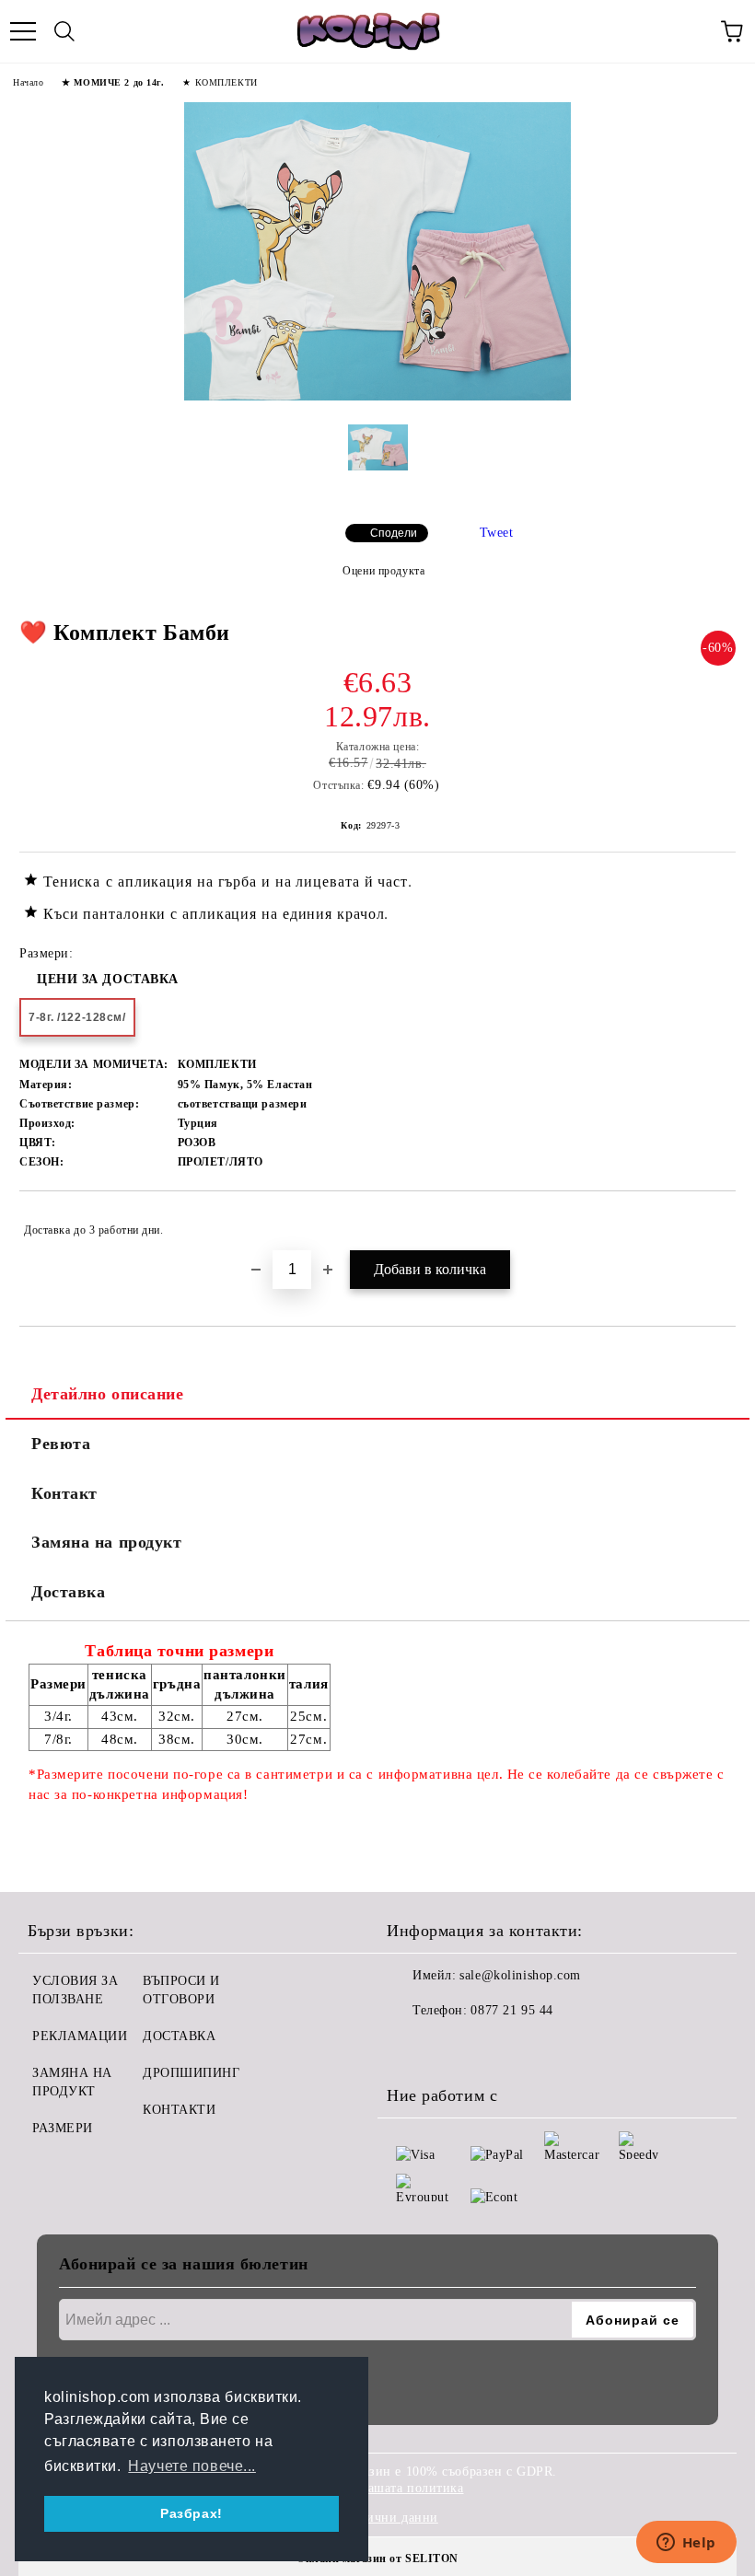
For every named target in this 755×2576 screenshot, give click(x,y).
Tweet (497, 533)
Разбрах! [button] (191, 2513)
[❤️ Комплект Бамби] (377, 396)
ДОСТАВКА (179, 2036)
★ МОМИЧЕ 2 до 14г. (113, 82)
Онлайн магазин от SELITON (377, 2559)
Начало (28, 82)
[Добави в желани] (709, 1222)
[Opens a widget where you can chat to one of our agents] (686, 2544)
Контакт (64, 1493)
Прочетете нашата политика (380, 2488)
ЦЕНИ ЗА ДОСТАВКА (108, 979)
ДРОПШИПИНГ (192, 2073)
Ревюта (61, 1444)
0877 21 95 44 (511, 2010)
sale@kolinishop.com (520, 1975)
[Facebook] (411, 2048)
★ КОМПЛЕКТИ (220, 82)
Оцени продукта (383, 571)
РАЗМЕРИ (63, 2128)
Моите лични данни (377, 2518)
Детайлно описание (108, 1394)
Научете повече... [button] (192, 2466)
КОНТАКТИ (179, 2110)
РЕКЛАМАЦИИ (80, 2036)
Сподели (394, 533)
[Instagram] (451, 2048)
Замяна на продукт (107, 1542)
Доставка (68, 1592)
